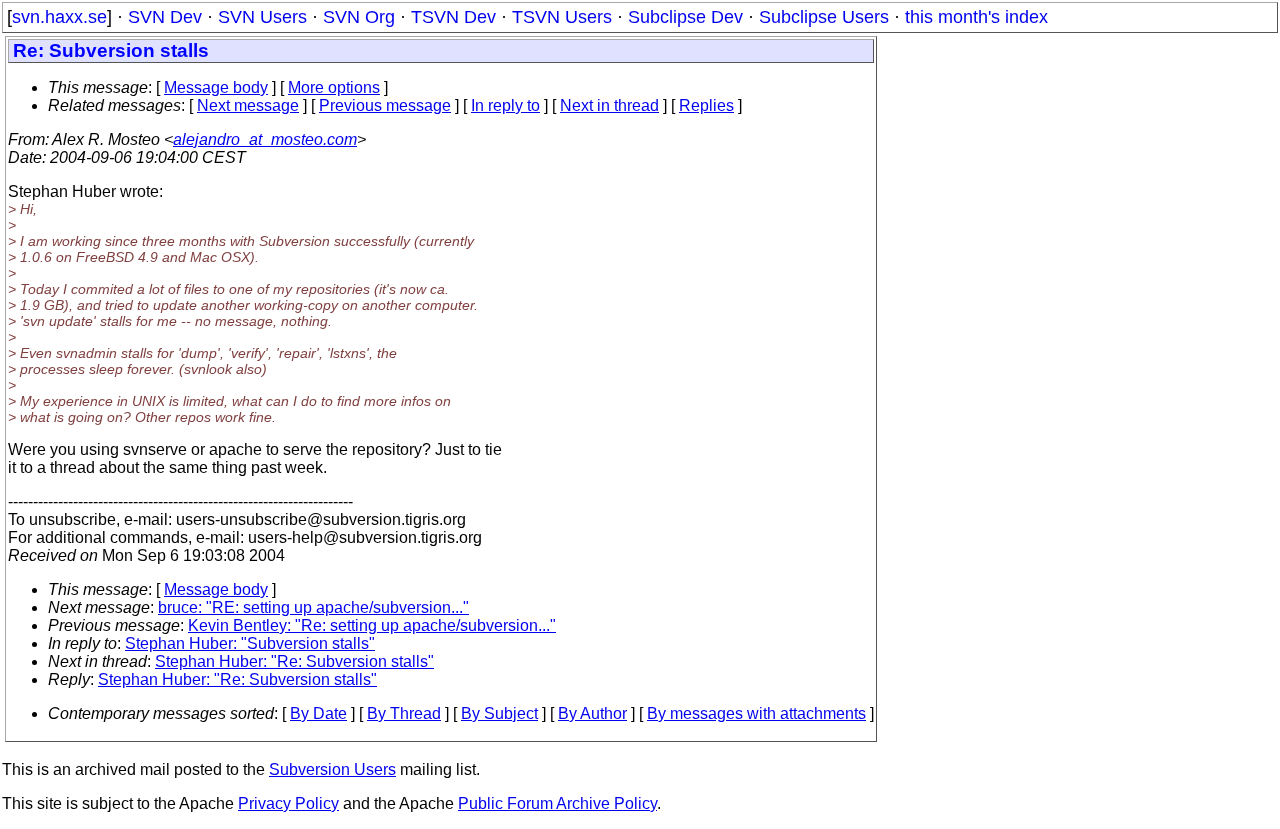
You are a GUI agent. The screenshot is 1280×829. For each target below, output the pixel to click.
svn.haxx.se (59, 17)
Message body (216, 87)
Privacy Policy (288, 803)
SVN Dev (165, 17)
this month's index (976, 17)
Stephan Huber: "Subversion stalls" (250, 643)
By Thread (404, 713)
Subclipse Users (824, 17)
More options (334, 87)
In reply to (505, 105)
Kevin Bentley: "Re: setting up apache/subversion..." (372, 625)
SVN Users (262, 17)
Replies (706, 105)
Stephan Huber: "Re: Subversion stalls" (294, 661)
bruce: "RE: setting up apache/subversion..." (313, 607)
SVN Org (359, 17)
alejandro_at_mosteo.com (265, 139)
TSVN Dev (453, 17)
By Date (318, 713)
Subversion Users (332, 769)
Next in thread (609, 105)
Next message (248, 105)
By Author (592, 713)
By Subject (499, 713)
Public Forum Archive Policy (557, 803)
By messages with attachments (756, 713)
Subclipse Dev (685, 17)
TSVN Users (562, 17)
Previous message (385, 105)
